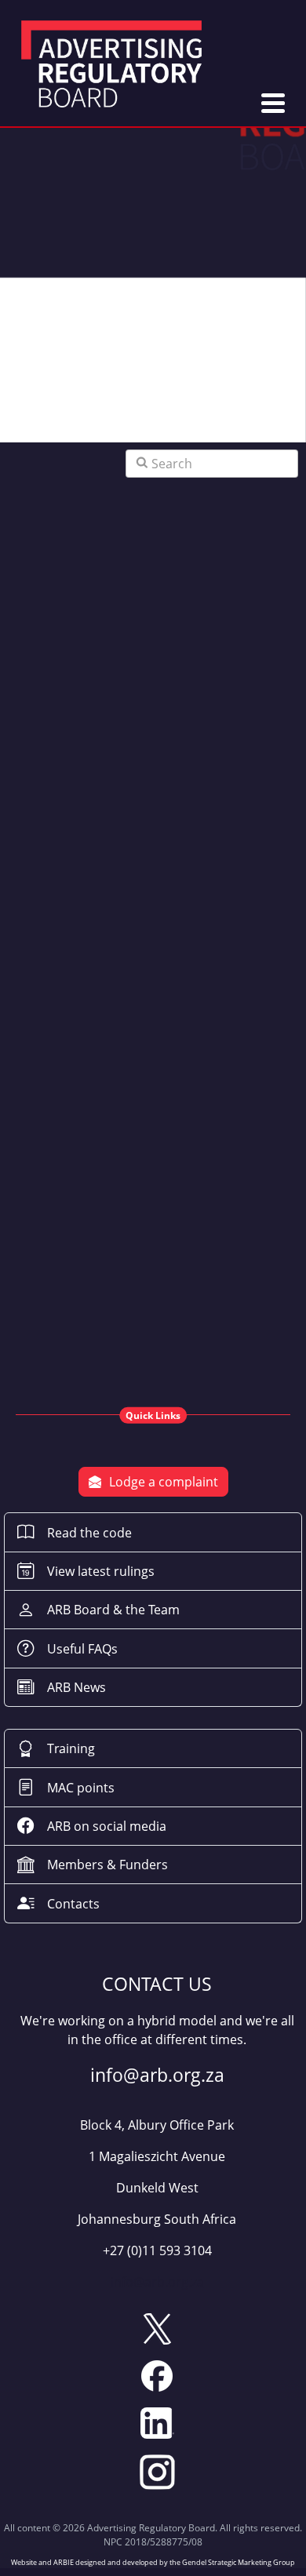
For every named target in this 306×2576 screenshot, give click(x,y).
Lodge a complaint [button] (164, 1482)
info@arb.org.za (157, 2282)
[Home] (111, 66)
